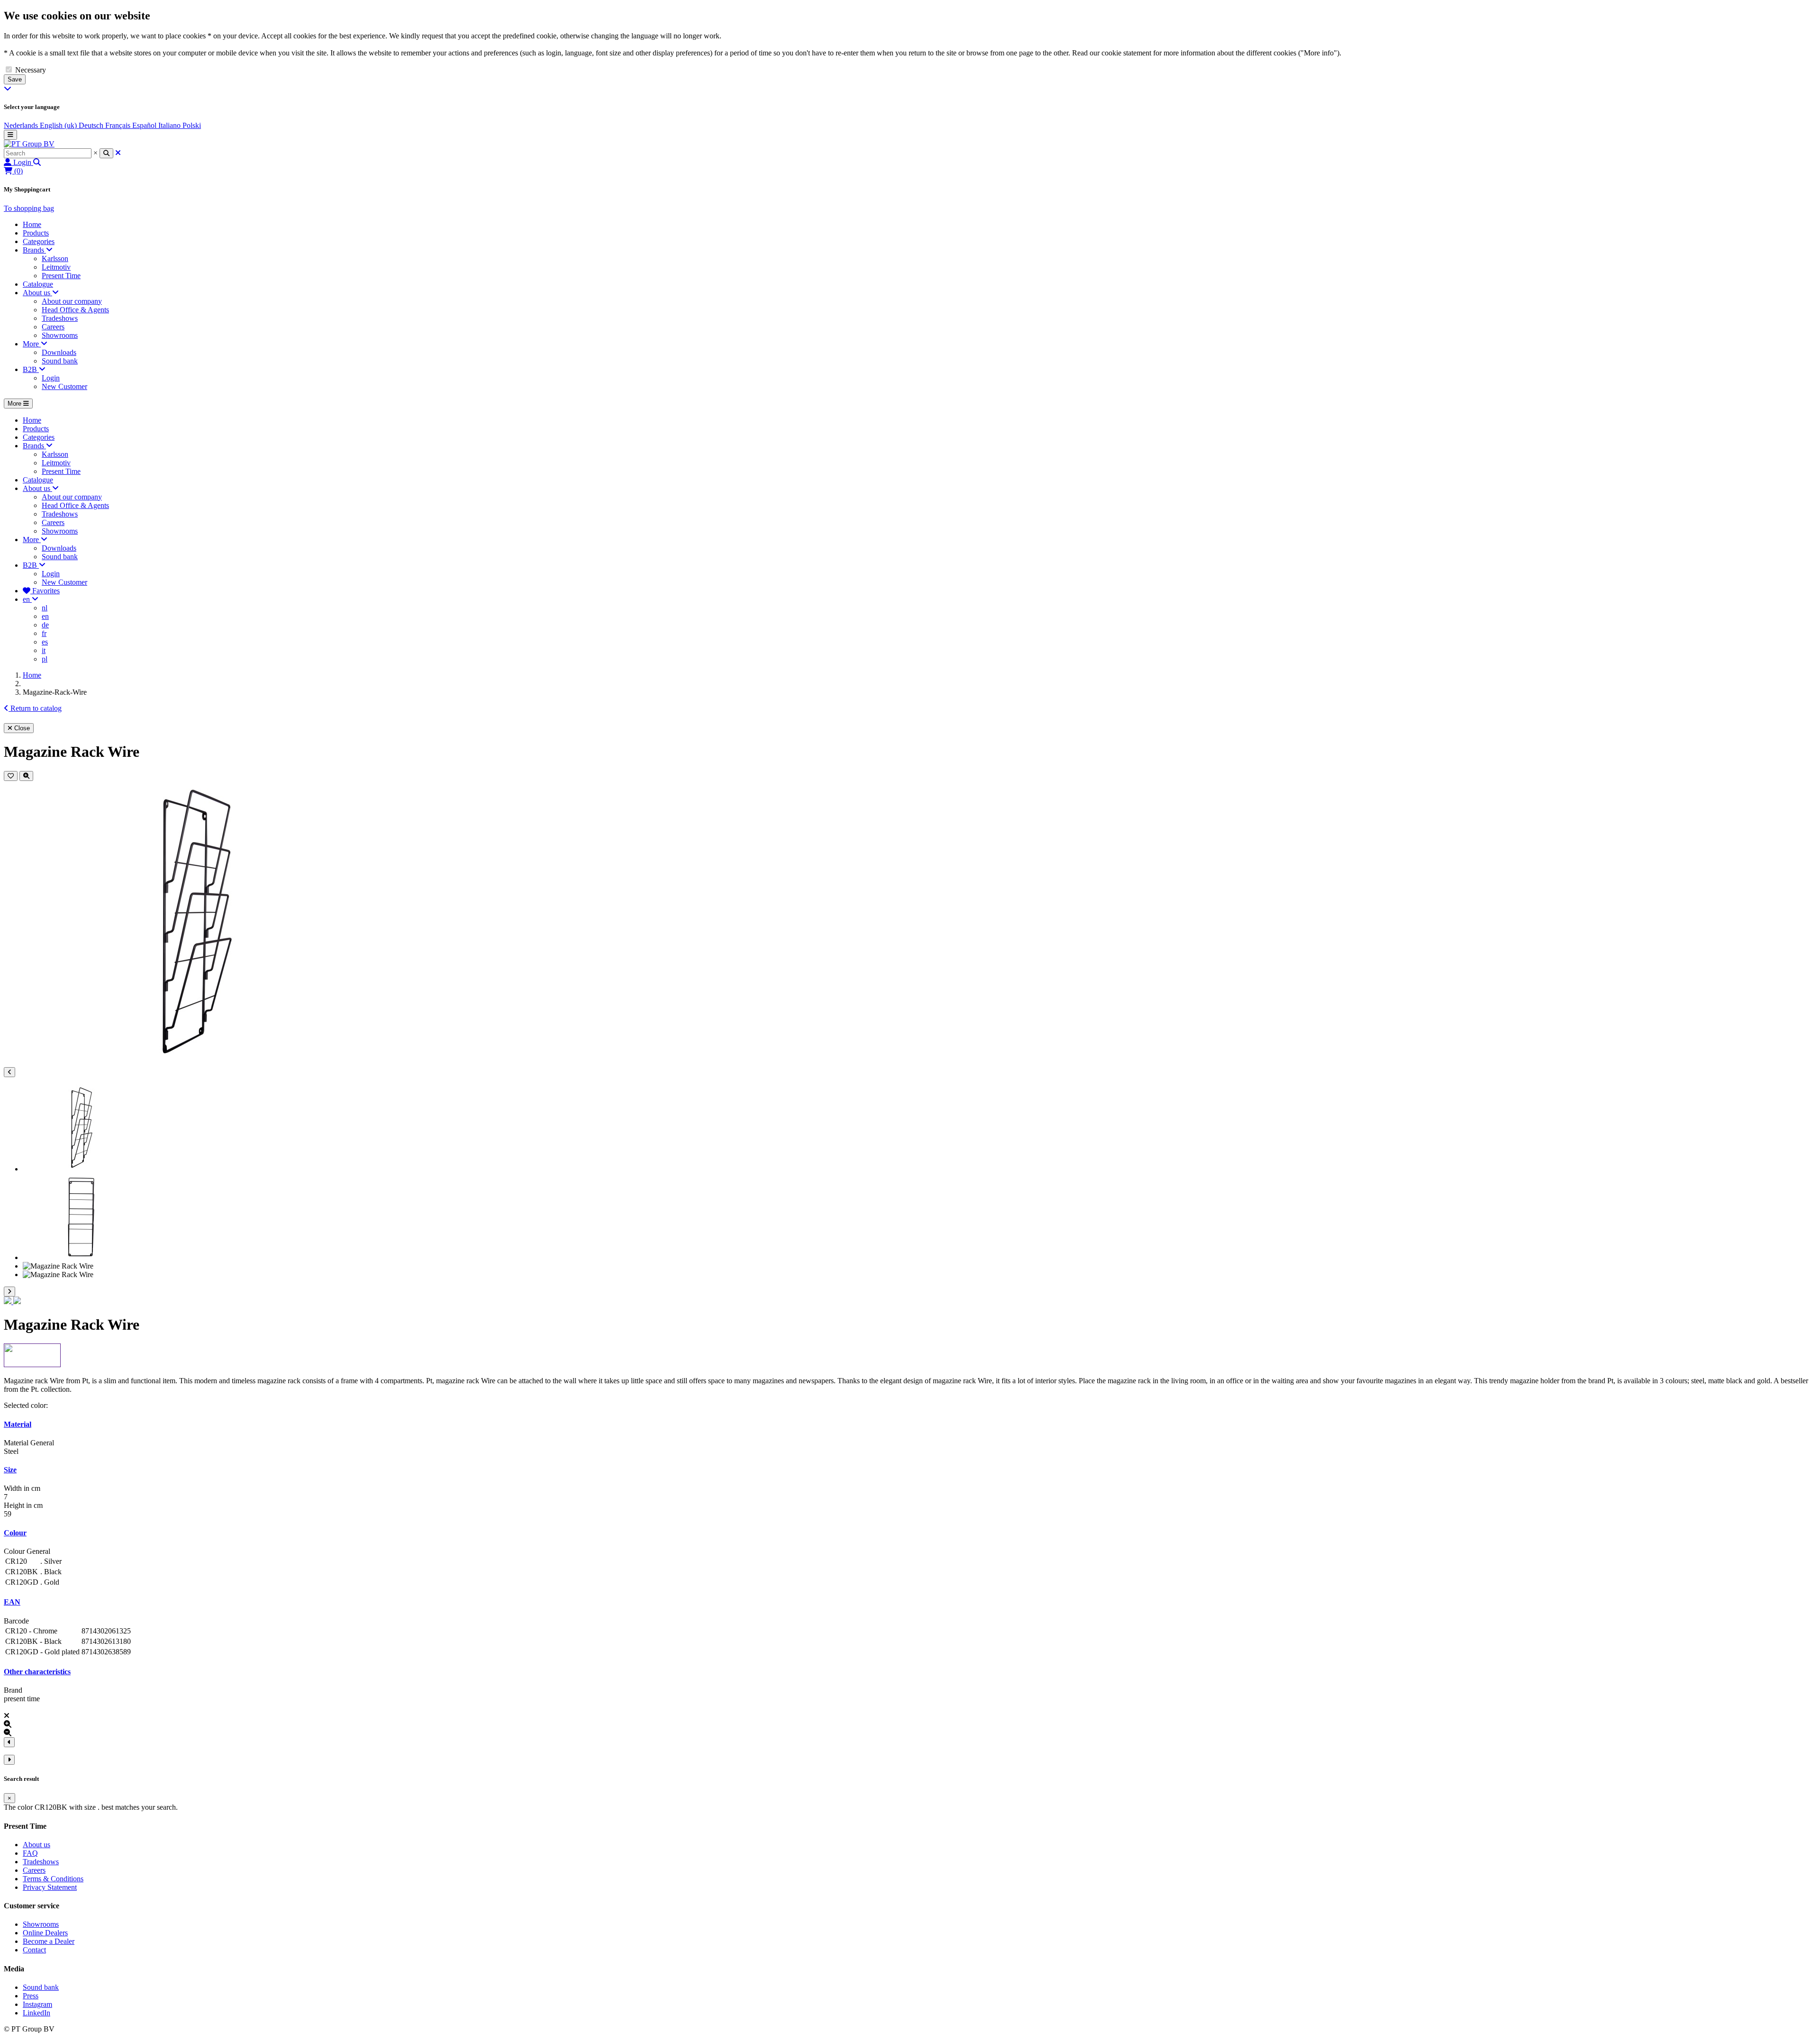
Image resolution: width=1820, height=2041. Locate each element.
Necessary (31, 70)
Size (10, 1470)
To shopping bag (29, 208)
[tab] (910, 1424)
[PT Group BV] (29, 144)
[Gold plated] (17, 1302)
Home (32, 675)
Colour (15, 1533)
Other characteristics (37, 1672)
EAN (12, 1602)
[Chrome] (9, 1302)
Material (18, 1424)
